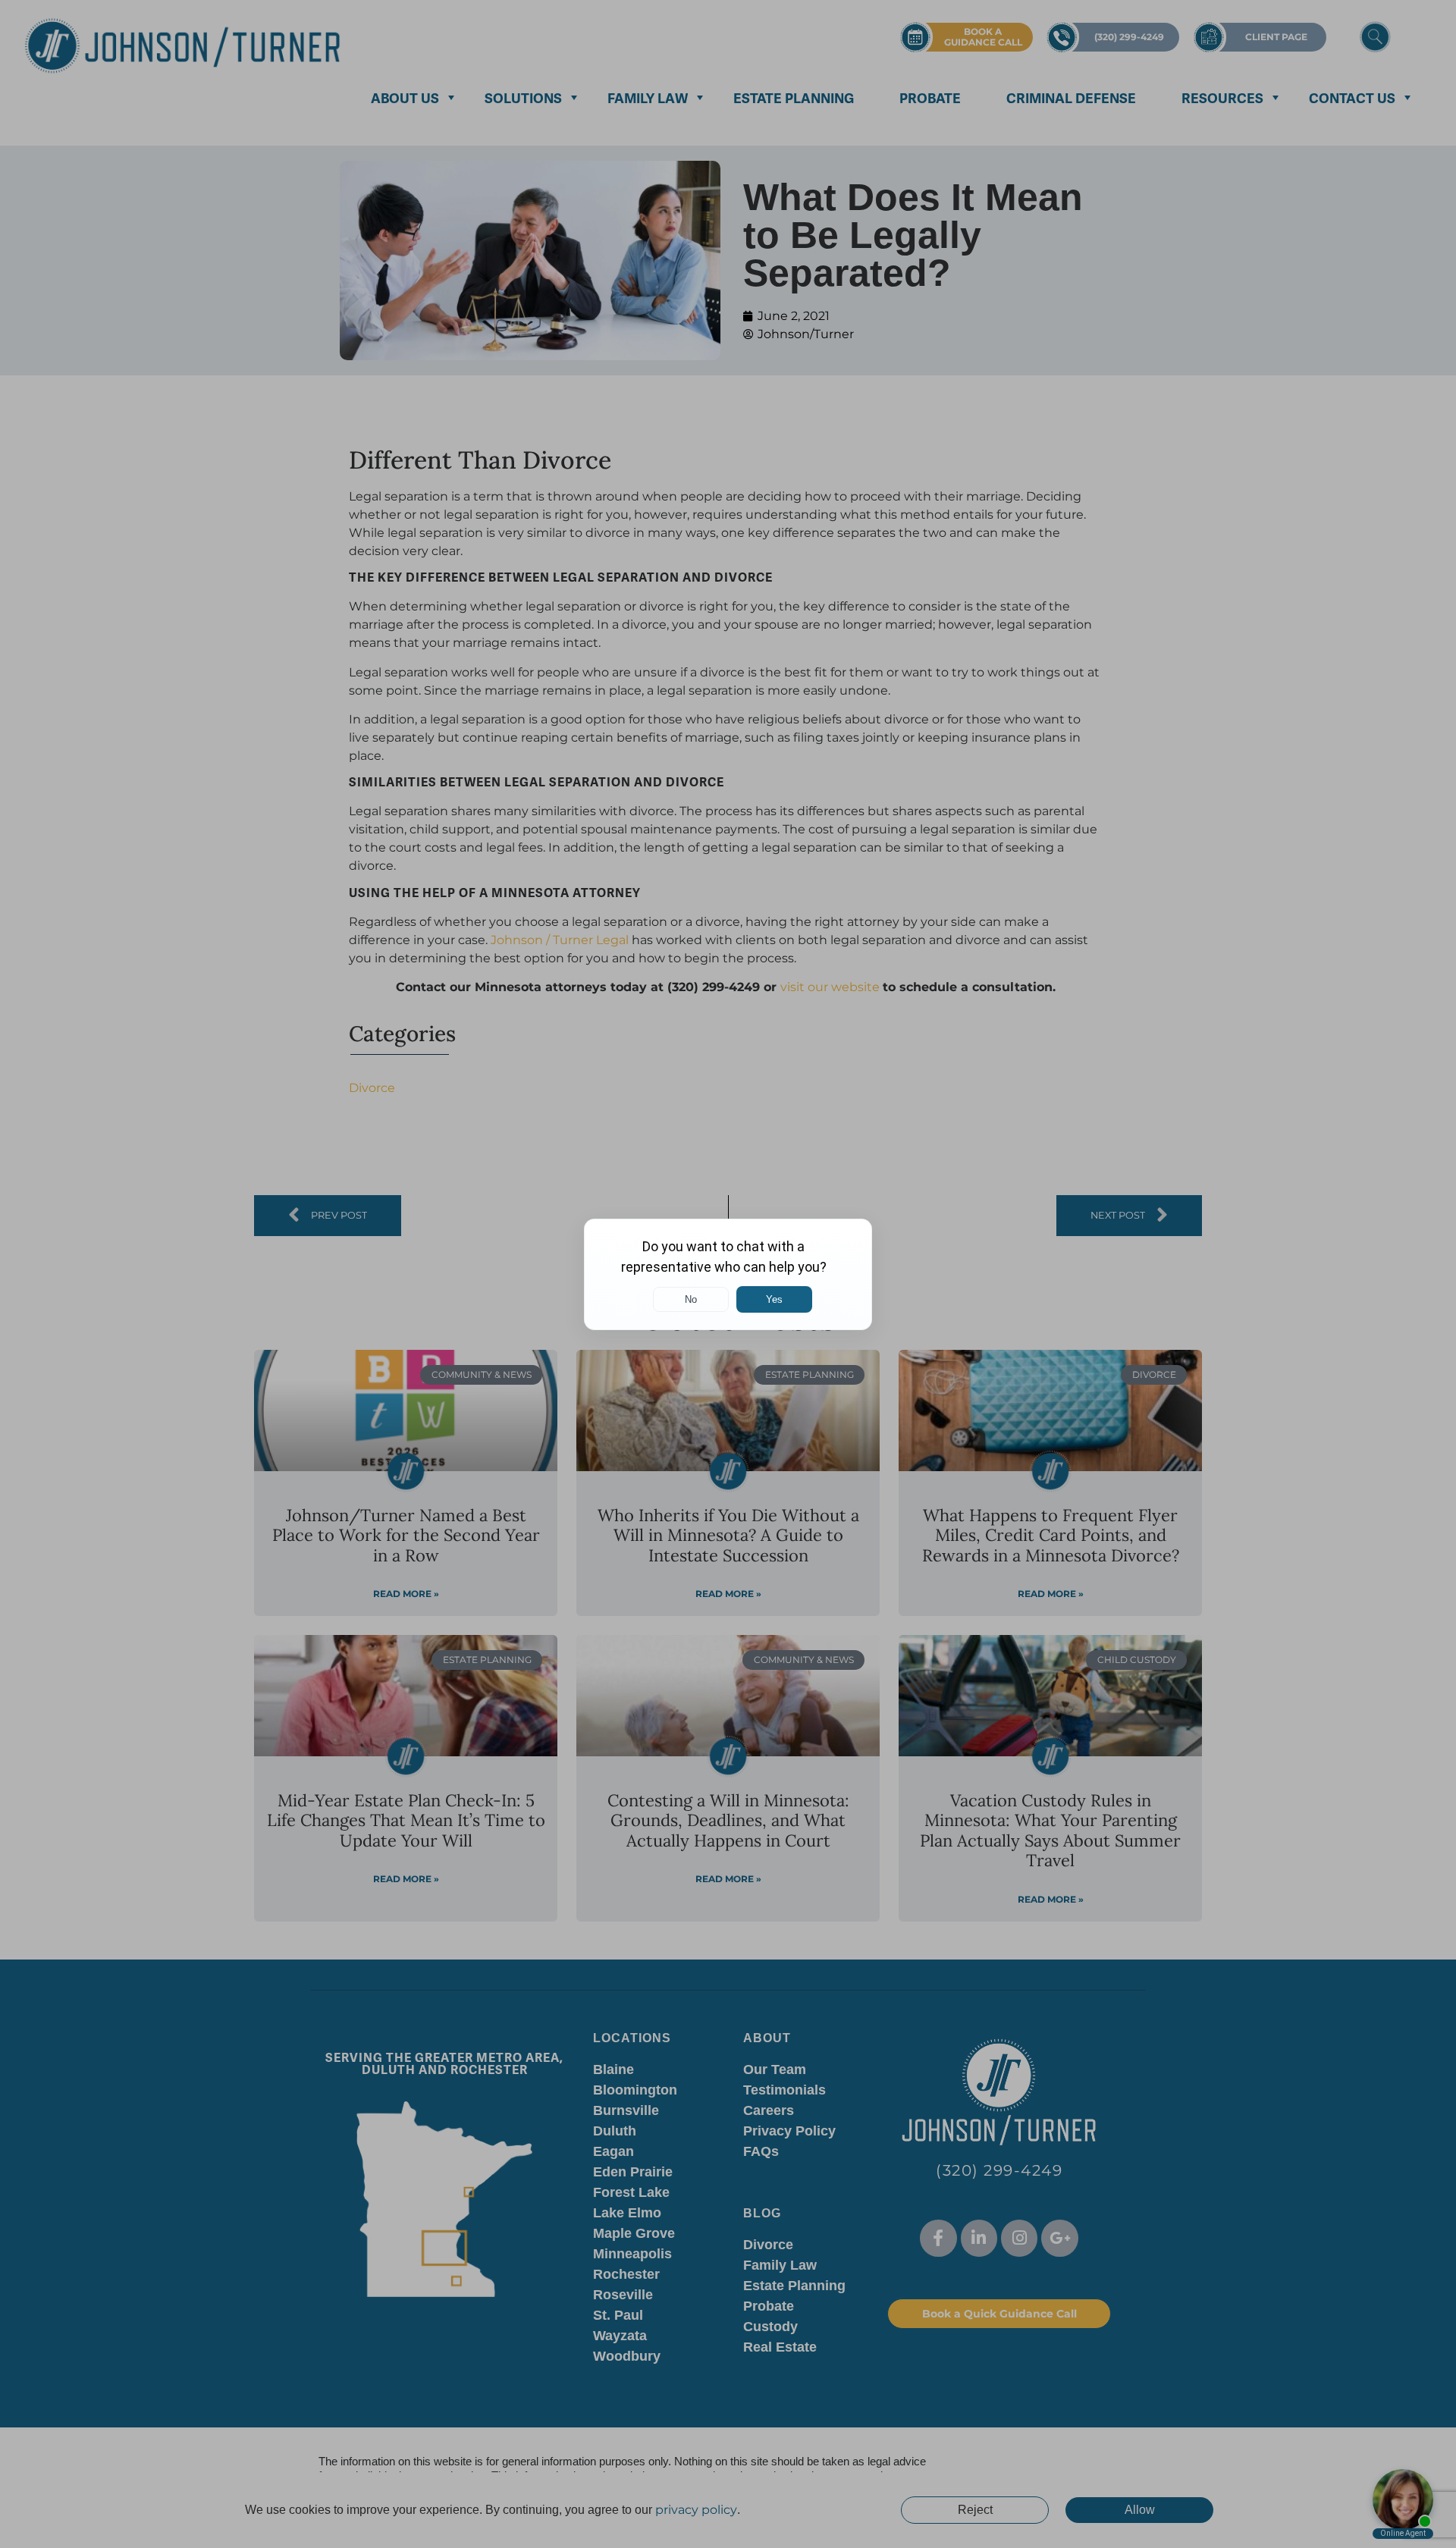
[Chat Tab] (728, 1274)
